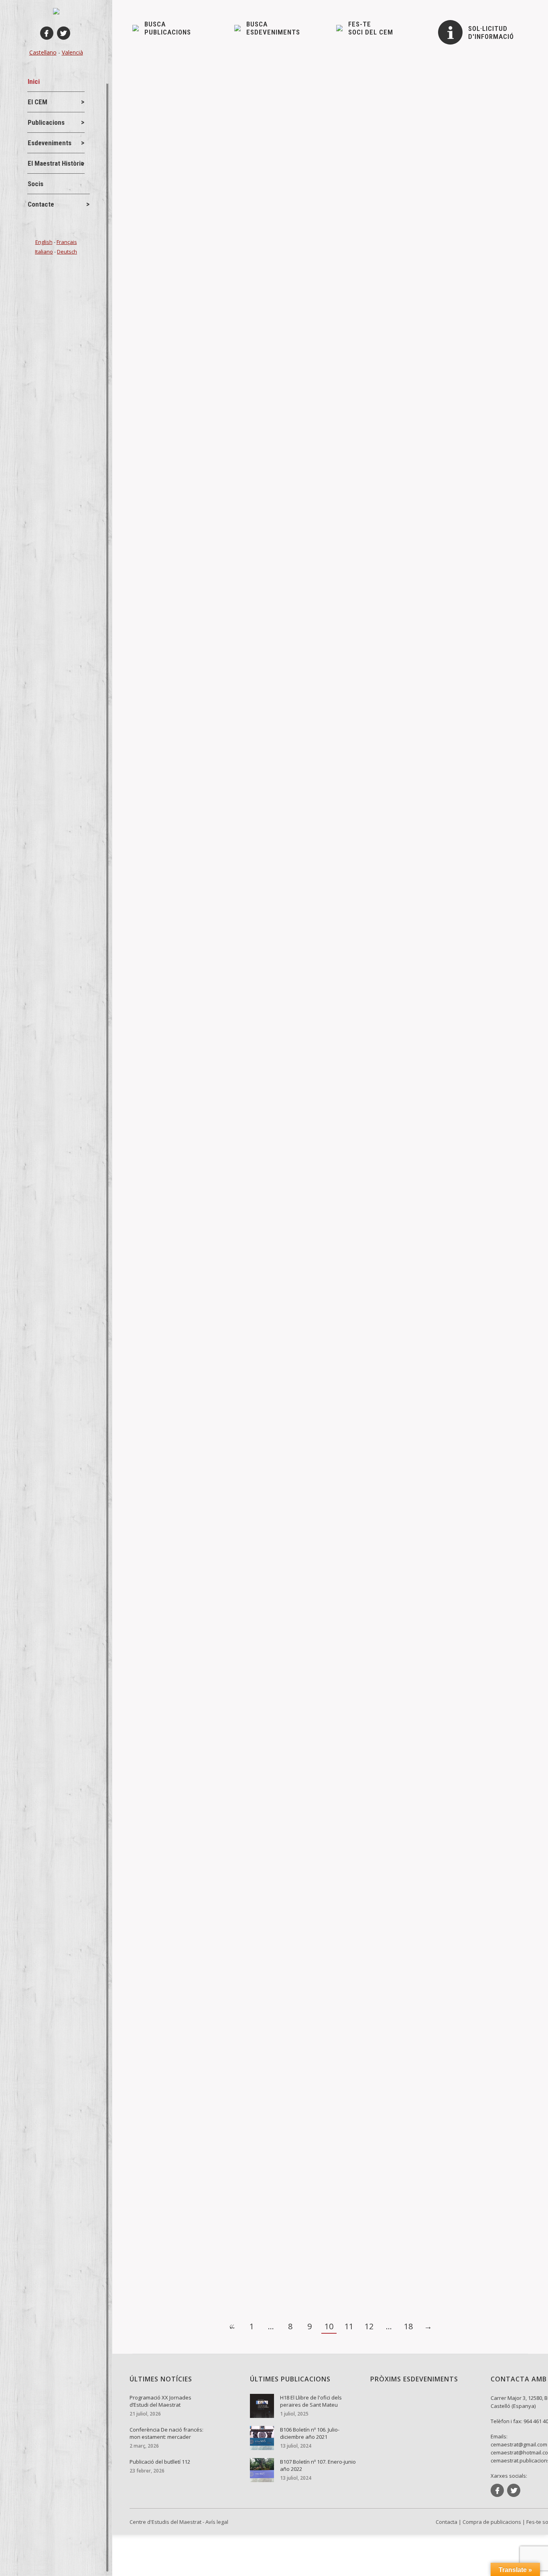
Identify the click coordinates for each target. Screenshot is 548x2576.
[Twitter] (64, 33)
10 (329, 2326)
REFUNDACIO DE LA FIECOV (188, 831)
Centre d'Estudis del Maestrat (165, 2522)
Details (153, 322)
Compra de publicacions (492, 2522)
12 (369, 2326)
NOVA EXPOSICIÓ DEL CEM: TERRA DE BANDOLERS (226, 2233)
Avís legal (217, 2522)
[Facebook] (47, 33)
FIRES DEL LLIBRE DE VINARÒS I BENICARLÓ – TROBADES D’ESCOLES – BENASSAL (278, 270)
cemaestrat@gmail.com (519, 2444)
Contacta (447, 2522)
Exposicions (185, 1125)
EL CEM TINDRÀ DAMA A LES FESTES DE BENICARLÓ (229, 1953)
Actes (153, 564)
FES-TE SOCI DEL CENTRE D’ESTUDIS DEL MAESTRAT (229, 1673)
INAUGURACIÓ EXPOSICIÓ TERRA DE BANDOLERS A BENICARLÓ (245, 1112)
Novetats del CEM (168, 284)
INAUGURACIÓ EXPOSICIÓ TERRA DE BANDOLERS (222, 1392)
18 (408, 2326)
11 (349, 2326)
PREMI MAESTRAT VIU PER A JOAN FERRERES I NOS (228, 551)
